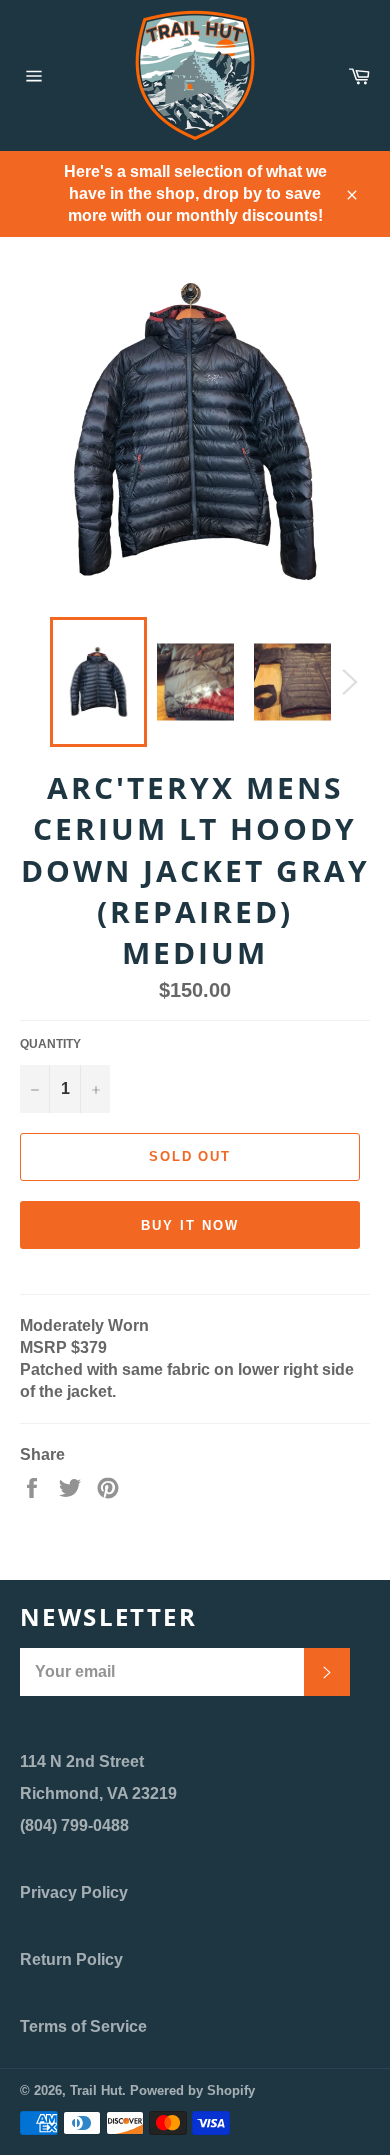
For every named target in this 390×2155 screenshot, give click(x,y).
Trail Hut (96, 2090)
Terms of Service (83, 2026)
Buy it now (190, 1225)
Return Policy (71, 1959)
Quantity (50, 1044)
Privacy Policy (74, 1892)
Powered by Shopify (192, 2090)
